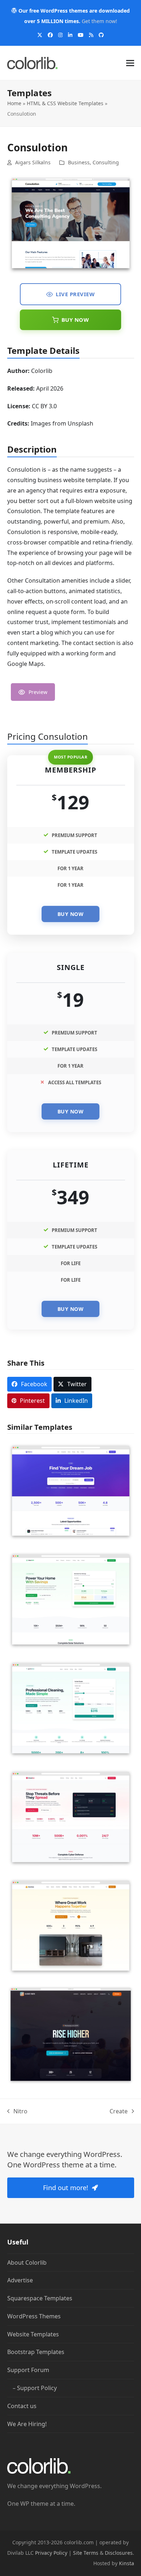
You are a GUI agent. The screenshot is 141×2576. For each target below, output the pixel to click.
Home (14, 103)
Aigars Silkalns (33, 162)
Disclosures (119, 2553)
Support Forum (28, 2370)
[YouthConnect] (71, 2034)
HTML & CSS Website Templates (65, 103)
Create (119, 2112)
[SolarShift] (71, 1599)
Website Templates (33, 2334)
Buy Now (75, 320)
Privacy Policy (51, 2553)
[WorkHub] (71, 1925)
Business (79, 162)
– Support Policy (35, 2388)
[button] (130, 63)
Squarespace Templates (40, 2298)
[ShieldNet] (71, 1816)
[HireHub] (71, 1490)
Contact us (22, 2406)
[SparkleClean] (71, 1708)
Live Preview (75, 294)
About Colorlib (27, 2262)
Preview (38, 692)
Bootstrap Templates (36, 2352)
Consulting (106, 162)
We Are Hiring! (27, 2424)
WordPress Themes (34, 2316)
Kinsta (127, 2563)
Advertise (20, 2280)
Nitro (18, 2112)
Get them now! (99, 21)
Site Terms (86, 2553)
